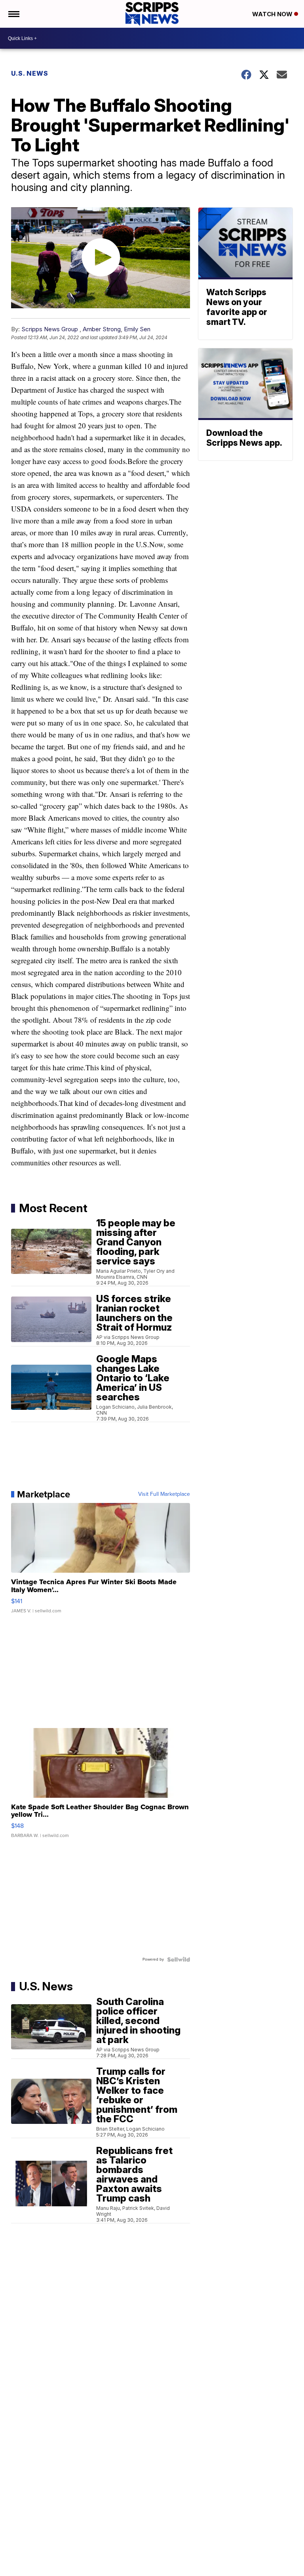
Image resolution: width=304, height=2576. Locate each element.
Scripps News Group (50, 329)
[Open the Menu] (13, 14)
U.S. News (30, 73)
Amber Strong (102, 329)
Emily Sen (137, 329)
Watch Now (273, 14)
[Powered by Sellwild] (179, 1959)
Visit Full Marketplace (164, 1494)
